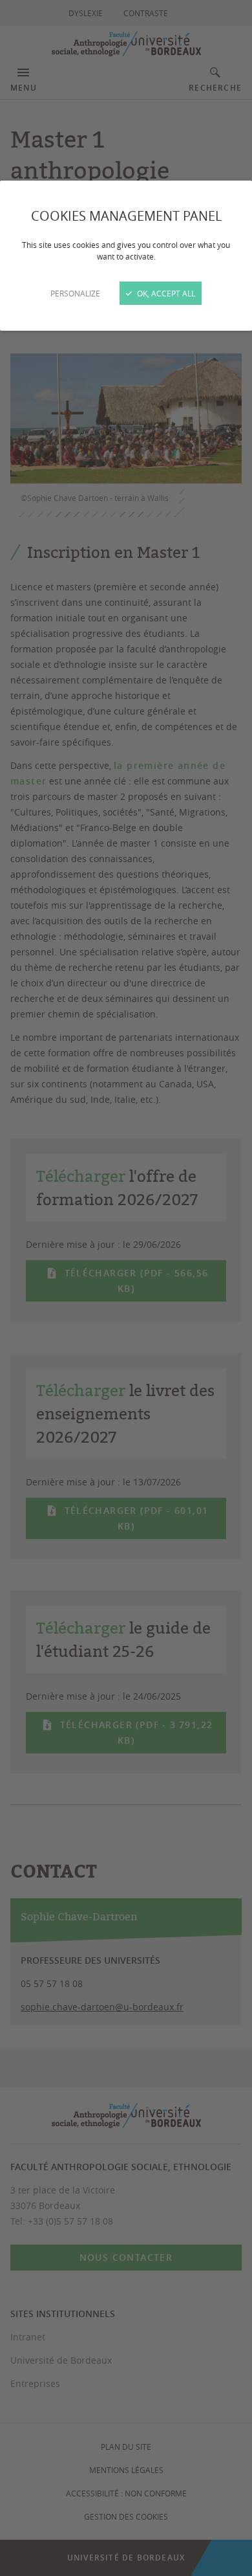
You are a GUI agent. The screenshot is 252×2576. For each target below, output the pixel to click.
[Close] (126, 1288)
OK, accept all (165, 293)
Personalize (75, 293)
